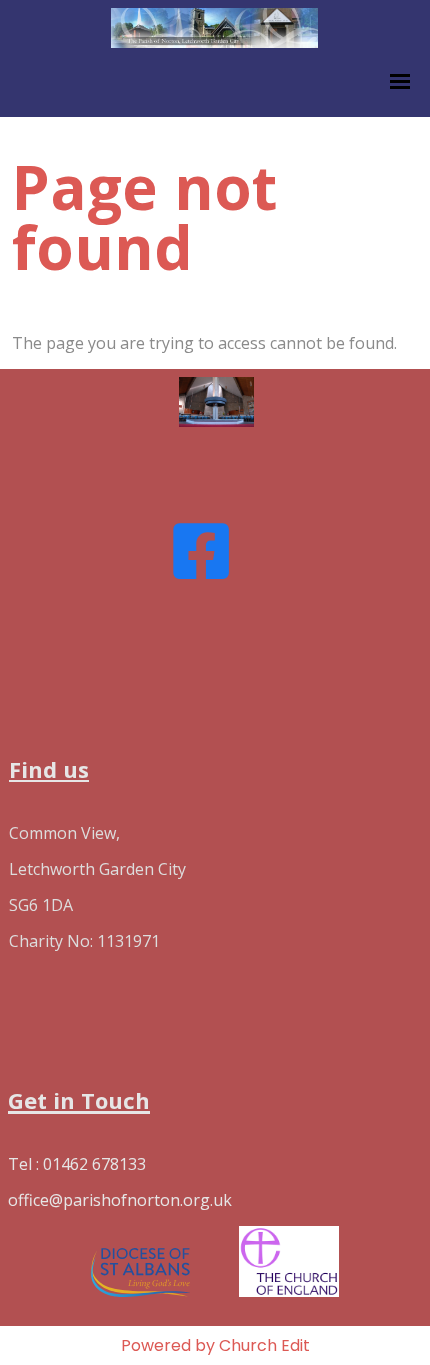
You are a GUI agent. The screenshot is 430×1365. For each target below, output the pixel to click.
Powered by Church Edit (215, 1345)
